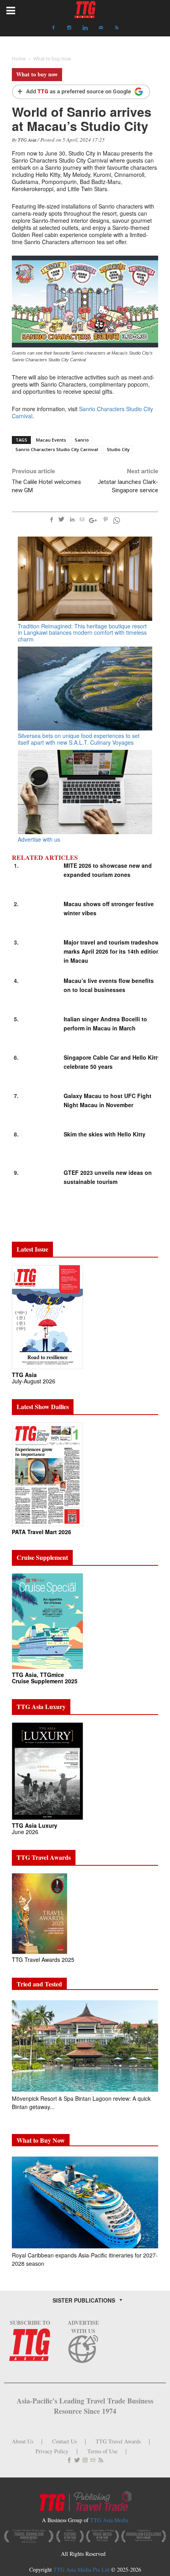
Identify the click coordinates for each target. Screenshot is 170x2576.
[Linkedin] (85, 28)
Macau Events (51, 440)
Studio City (118, 449)
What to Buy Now (41, 2140)
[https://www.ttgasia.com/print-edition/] (47, 1316)
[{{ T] (81, 92)
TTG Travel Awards (118, 2441)
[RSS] (117, 28)
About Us (23, 2441)
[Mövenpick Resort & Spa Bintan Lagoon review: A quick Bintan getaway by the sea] (85, 2046)
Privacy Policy (52, 2451)
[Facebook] (53, 28)
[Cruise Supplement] (47, 1621)
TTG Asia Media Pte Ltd (82, 2569)
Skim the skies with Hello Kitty (105, 1134)
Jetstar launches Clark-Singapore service (128, 486)
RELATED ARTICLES (45, 857)
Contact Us (64, 2441)
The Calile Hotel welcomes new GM (46, 486)
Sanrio (82, 440)
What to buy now (37, 74)
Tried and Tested (39, 1984)
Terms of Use (102, 2451)
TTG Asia (27, 140)
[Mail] (101, 28)
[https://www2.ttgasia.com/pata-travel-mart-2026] (47, 1474)
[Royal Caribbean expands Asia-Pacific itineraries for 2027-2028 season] (85, 2202)
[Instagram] (69, 28)
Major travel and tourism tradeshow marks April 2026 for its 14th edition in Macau (112, 951)
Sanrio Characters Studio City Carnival (82, 412)
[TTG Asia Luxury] (47, 1771)
